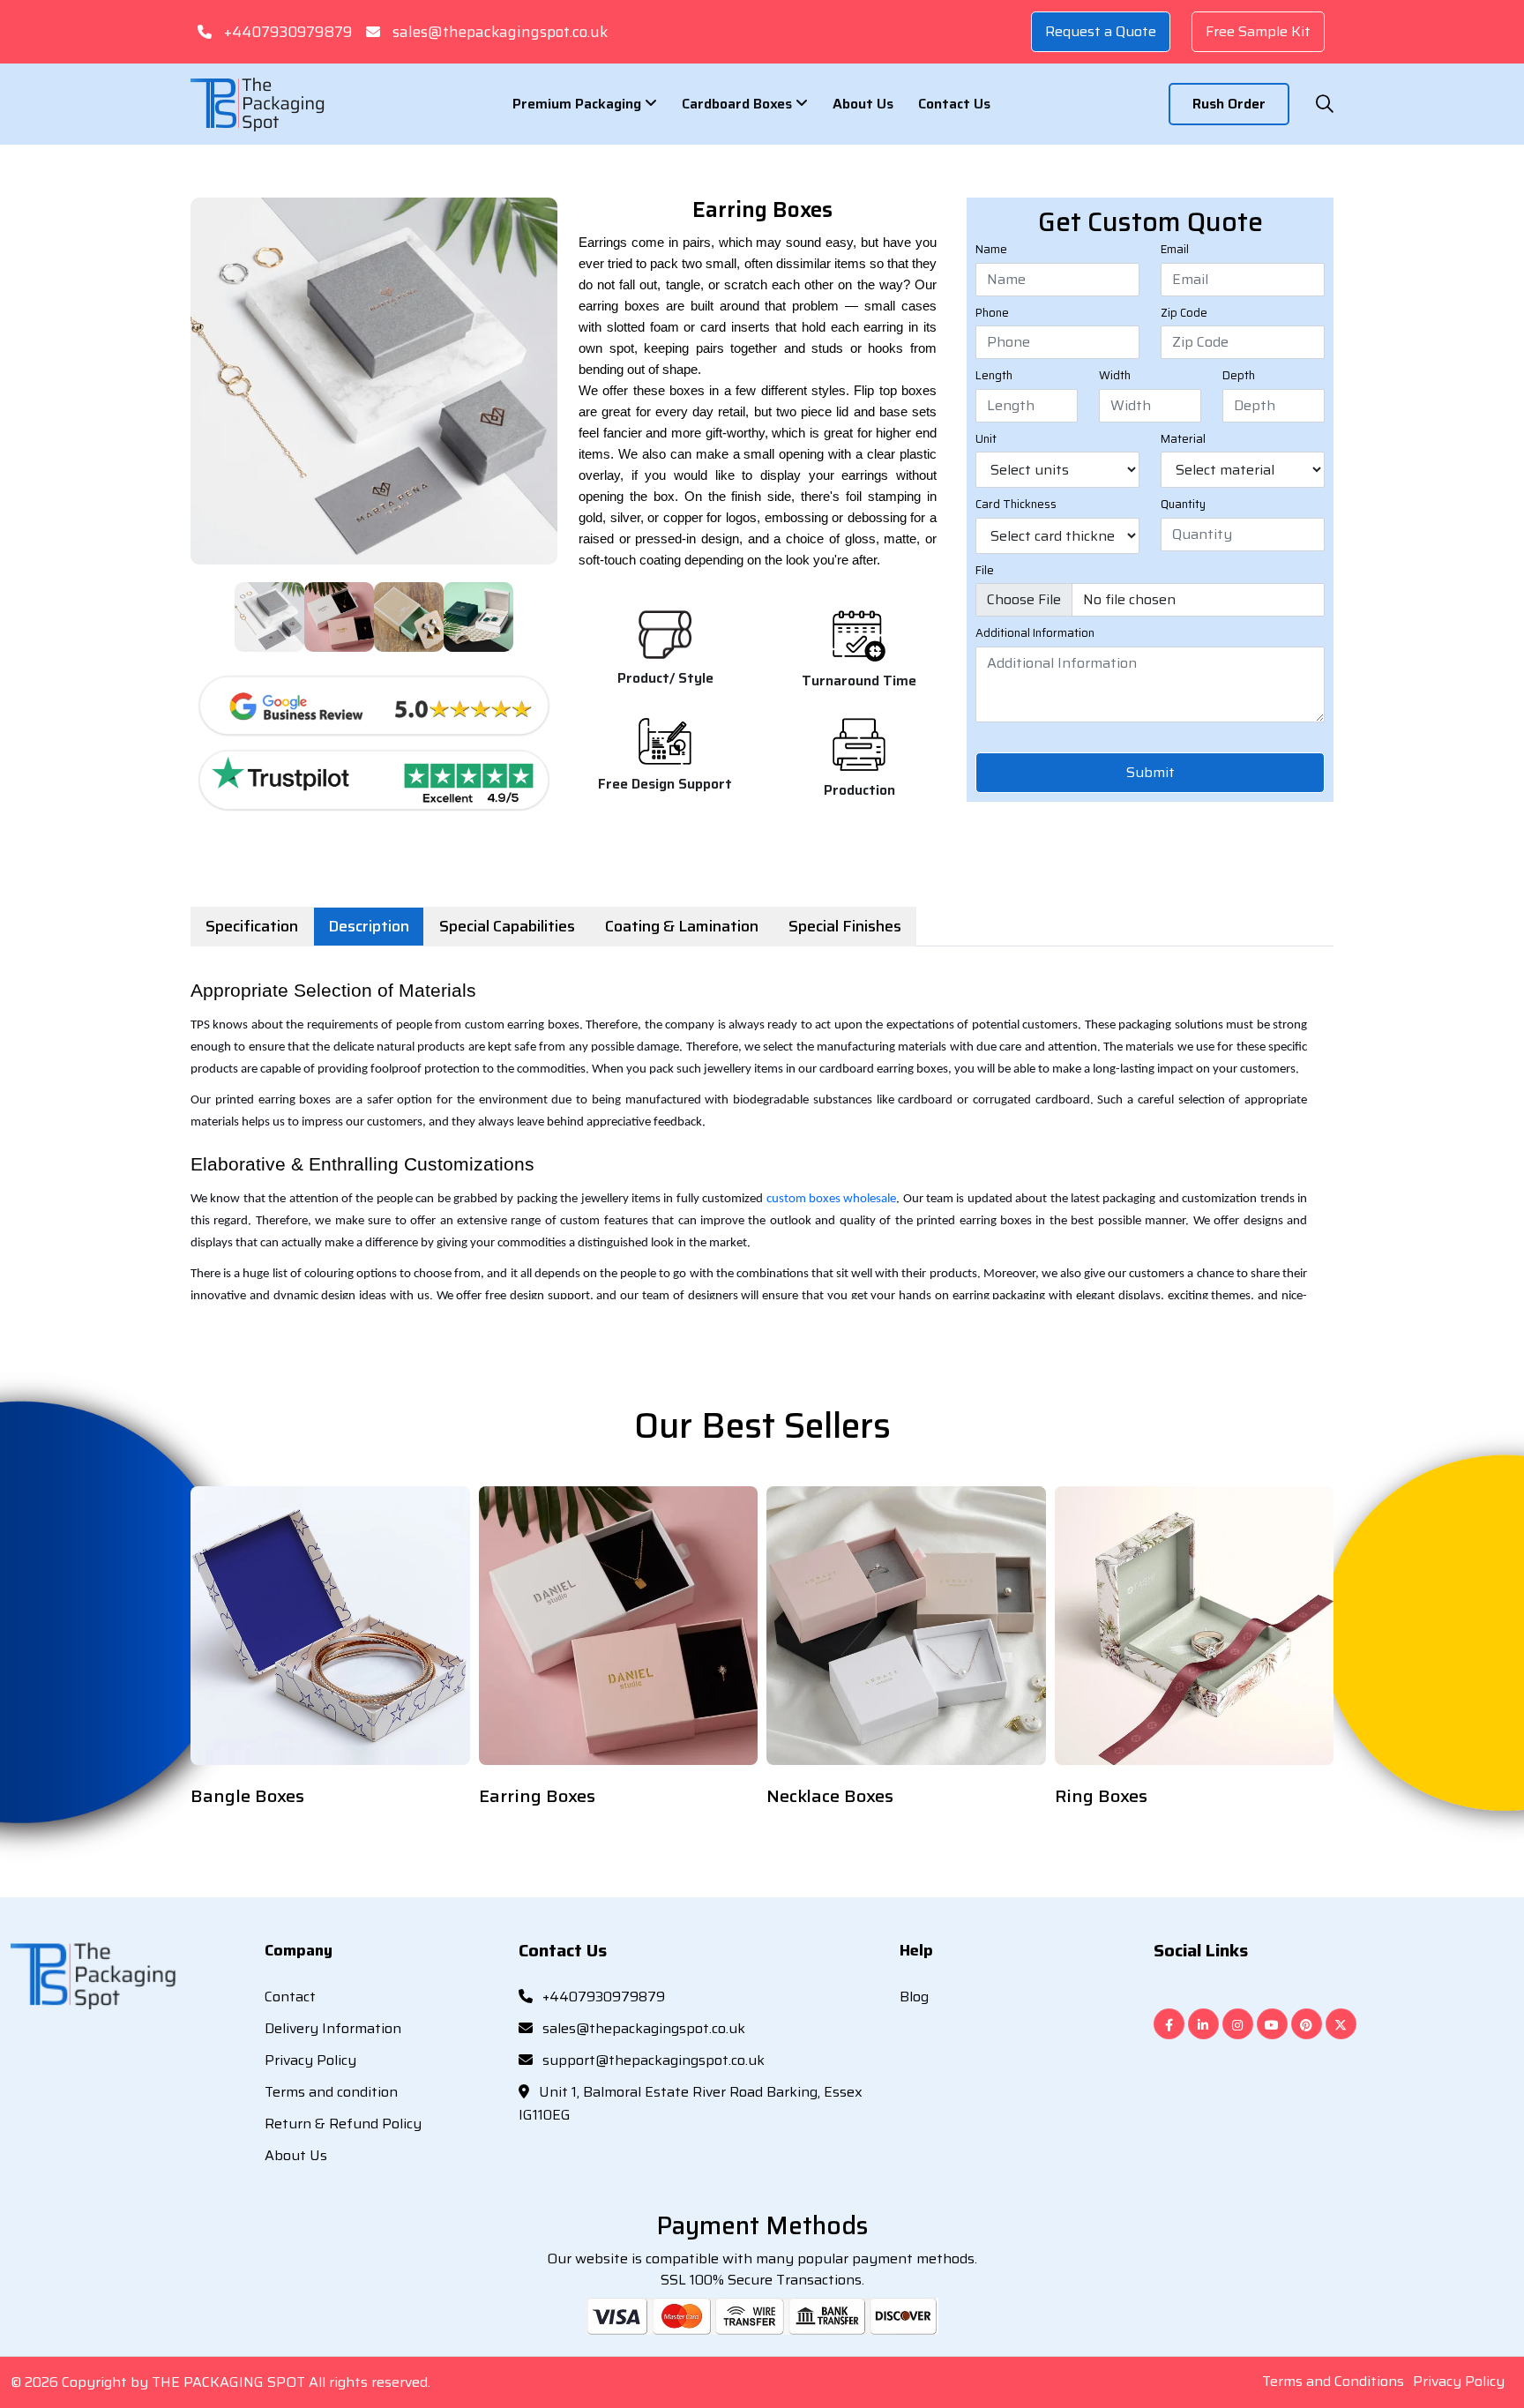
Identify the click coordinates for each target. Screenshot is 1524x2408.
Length (994, 376)
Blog (914, 1997)
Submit (1150, 772)
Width (1115, 376)
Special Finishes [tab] (845, 926)
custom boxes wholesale (832, 1199)
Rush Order (1229, 104)
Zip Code (1184, 313)
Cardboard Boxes (739, 104)
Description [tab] (369, 926)
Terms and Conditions (1333, 2381)
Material (1183, 439)
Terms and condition (331, 2092)
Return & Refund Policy (343, 2124)
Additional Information (1035, 633)
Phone (992, 313)
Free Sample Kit (1258, 31)
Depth (1239, 376)
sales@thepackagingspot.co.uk (500, 32)
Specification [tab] (252, 926)
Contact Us (954, 104)
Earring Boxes (537, 1796)
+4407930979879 (288, 32)
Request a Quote (1101, 31)
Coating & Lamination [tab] (682, 926)
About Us (863, 104)
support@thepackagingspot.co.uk (652, 2060)
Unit (986, 439)
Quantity (1183, 505)
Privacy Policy (310, 2060)
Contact (290, 1997)
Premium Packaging (579, 104)
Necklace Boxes (830, 1796)
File (985, 571)
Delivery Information (333, 2028)
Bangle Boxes (247, 1796)
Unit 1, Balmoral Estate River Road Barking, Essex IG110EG (691, 2103)
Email (1175, 250)
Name (991, 250)
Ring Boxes (1101, 1796)
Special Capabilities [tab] (507, 926)
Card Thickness (1016, 505)
